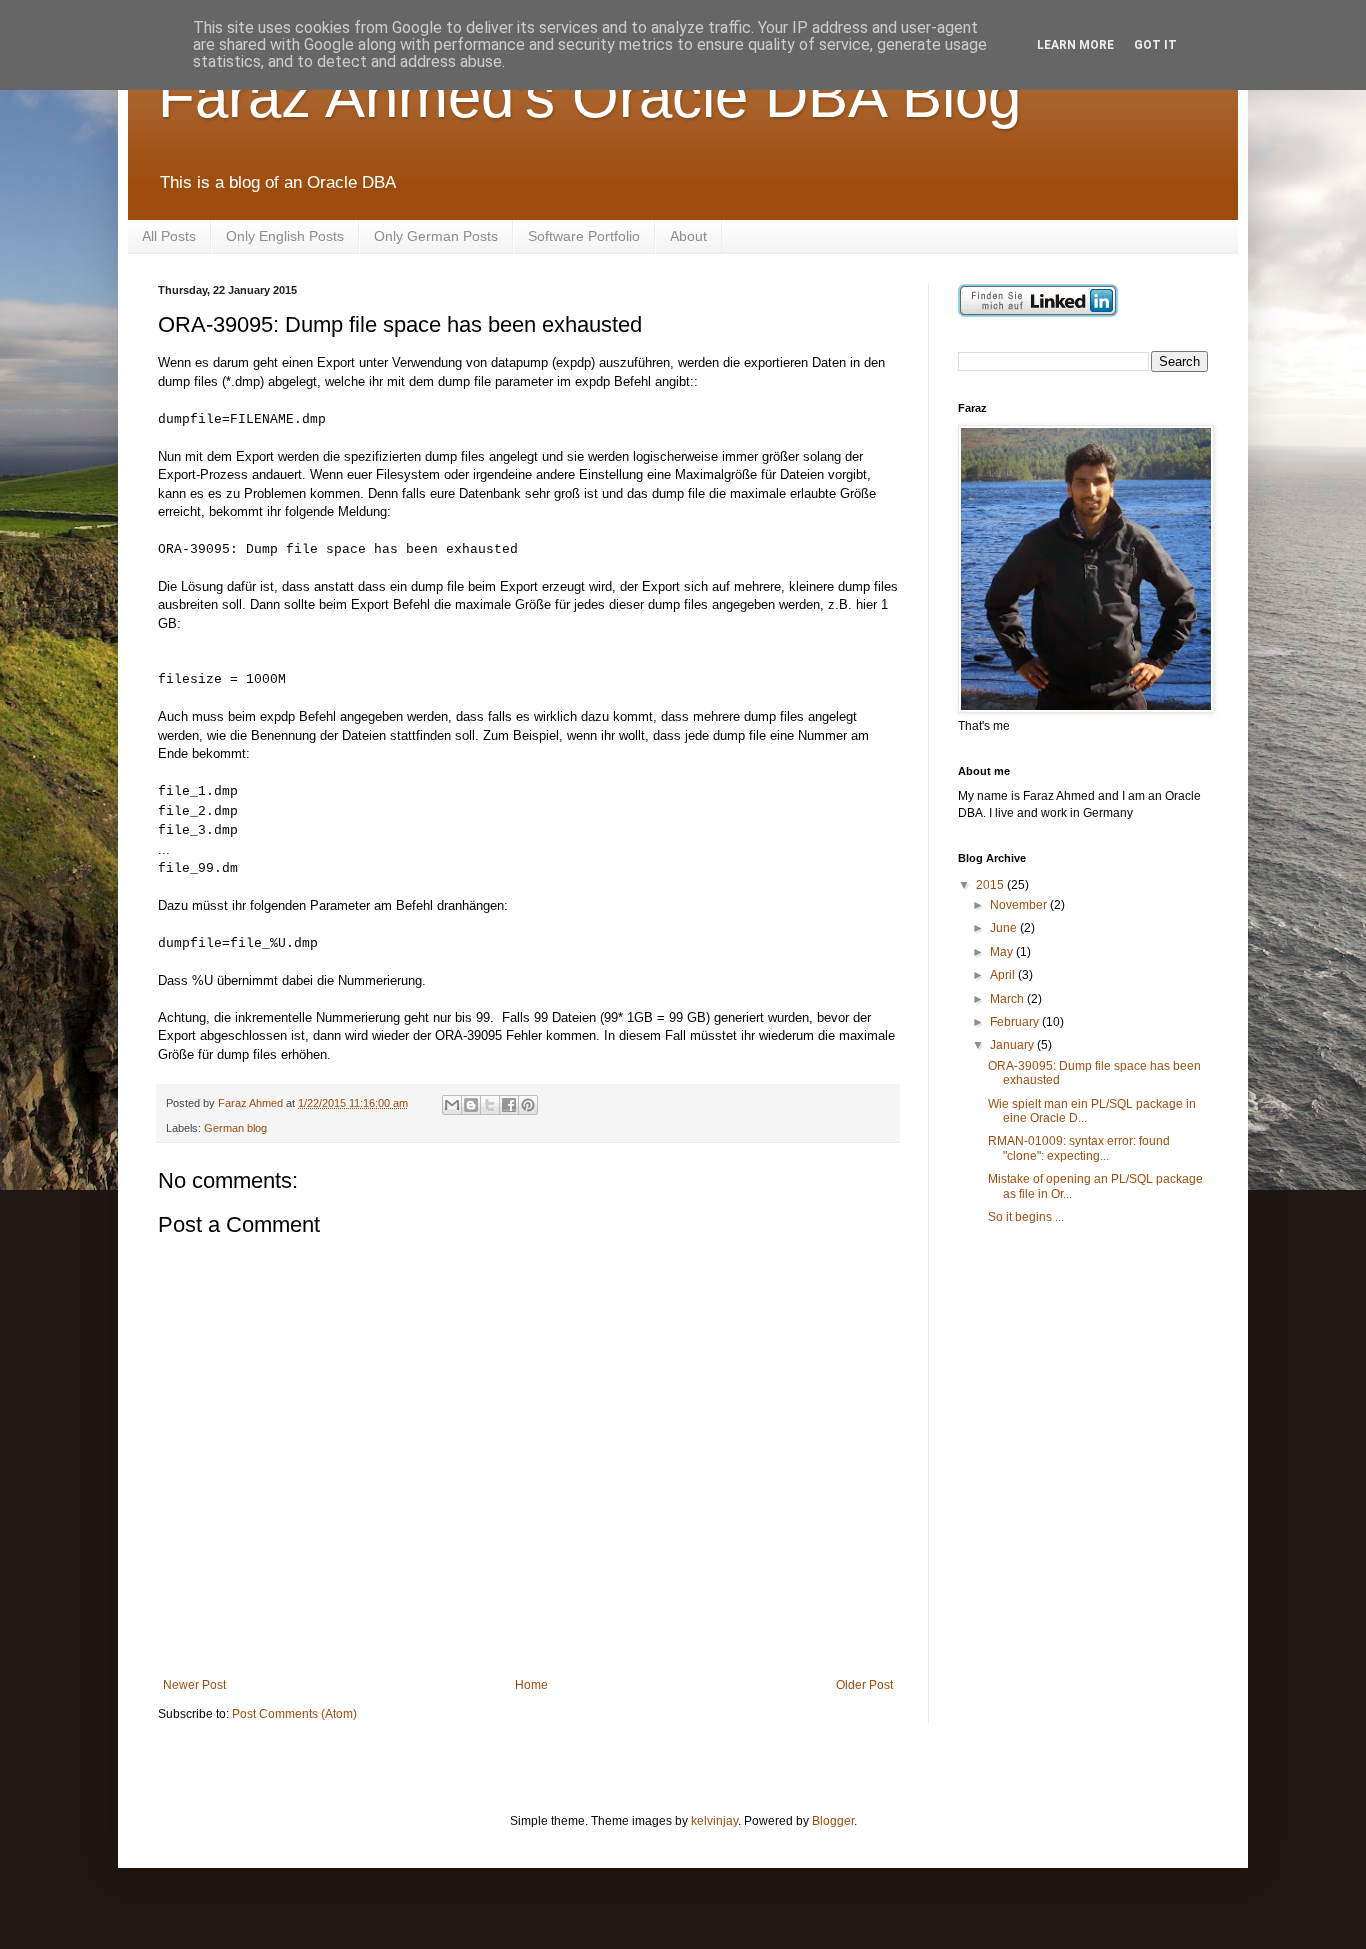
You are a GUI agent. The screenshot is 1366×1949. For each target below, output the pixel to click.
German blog (235, 1128)
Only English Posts (285, 236)
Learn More (1075, 45)
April (1004, 975)
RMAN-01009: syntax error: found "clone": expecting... (1079, 1148)
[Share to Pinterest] (528, 1105)
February (1016, 1022)
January (1013, 1045)
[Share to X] (490, 1105)
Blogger (833, 1821)
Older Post (864, 1685)
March (1008, 999)
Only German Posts (436, 236)
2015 (991, 885)
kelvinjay (714, 1821)
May (1003, 952)
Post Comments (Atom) (294, 1714)
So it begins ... (1026, 1217)
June (1005, 928)
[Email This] (452, 1105)
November (1020, 905)
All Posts (169, 236)
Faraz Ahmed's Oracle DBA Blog (589, 96)
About (688, 236)
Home (531, 1685)
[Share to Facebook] (509, 1105)
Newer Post (194, 1685)
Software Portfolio (584, 236)
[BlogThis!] (471, 1105)
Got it (1155, 45)
